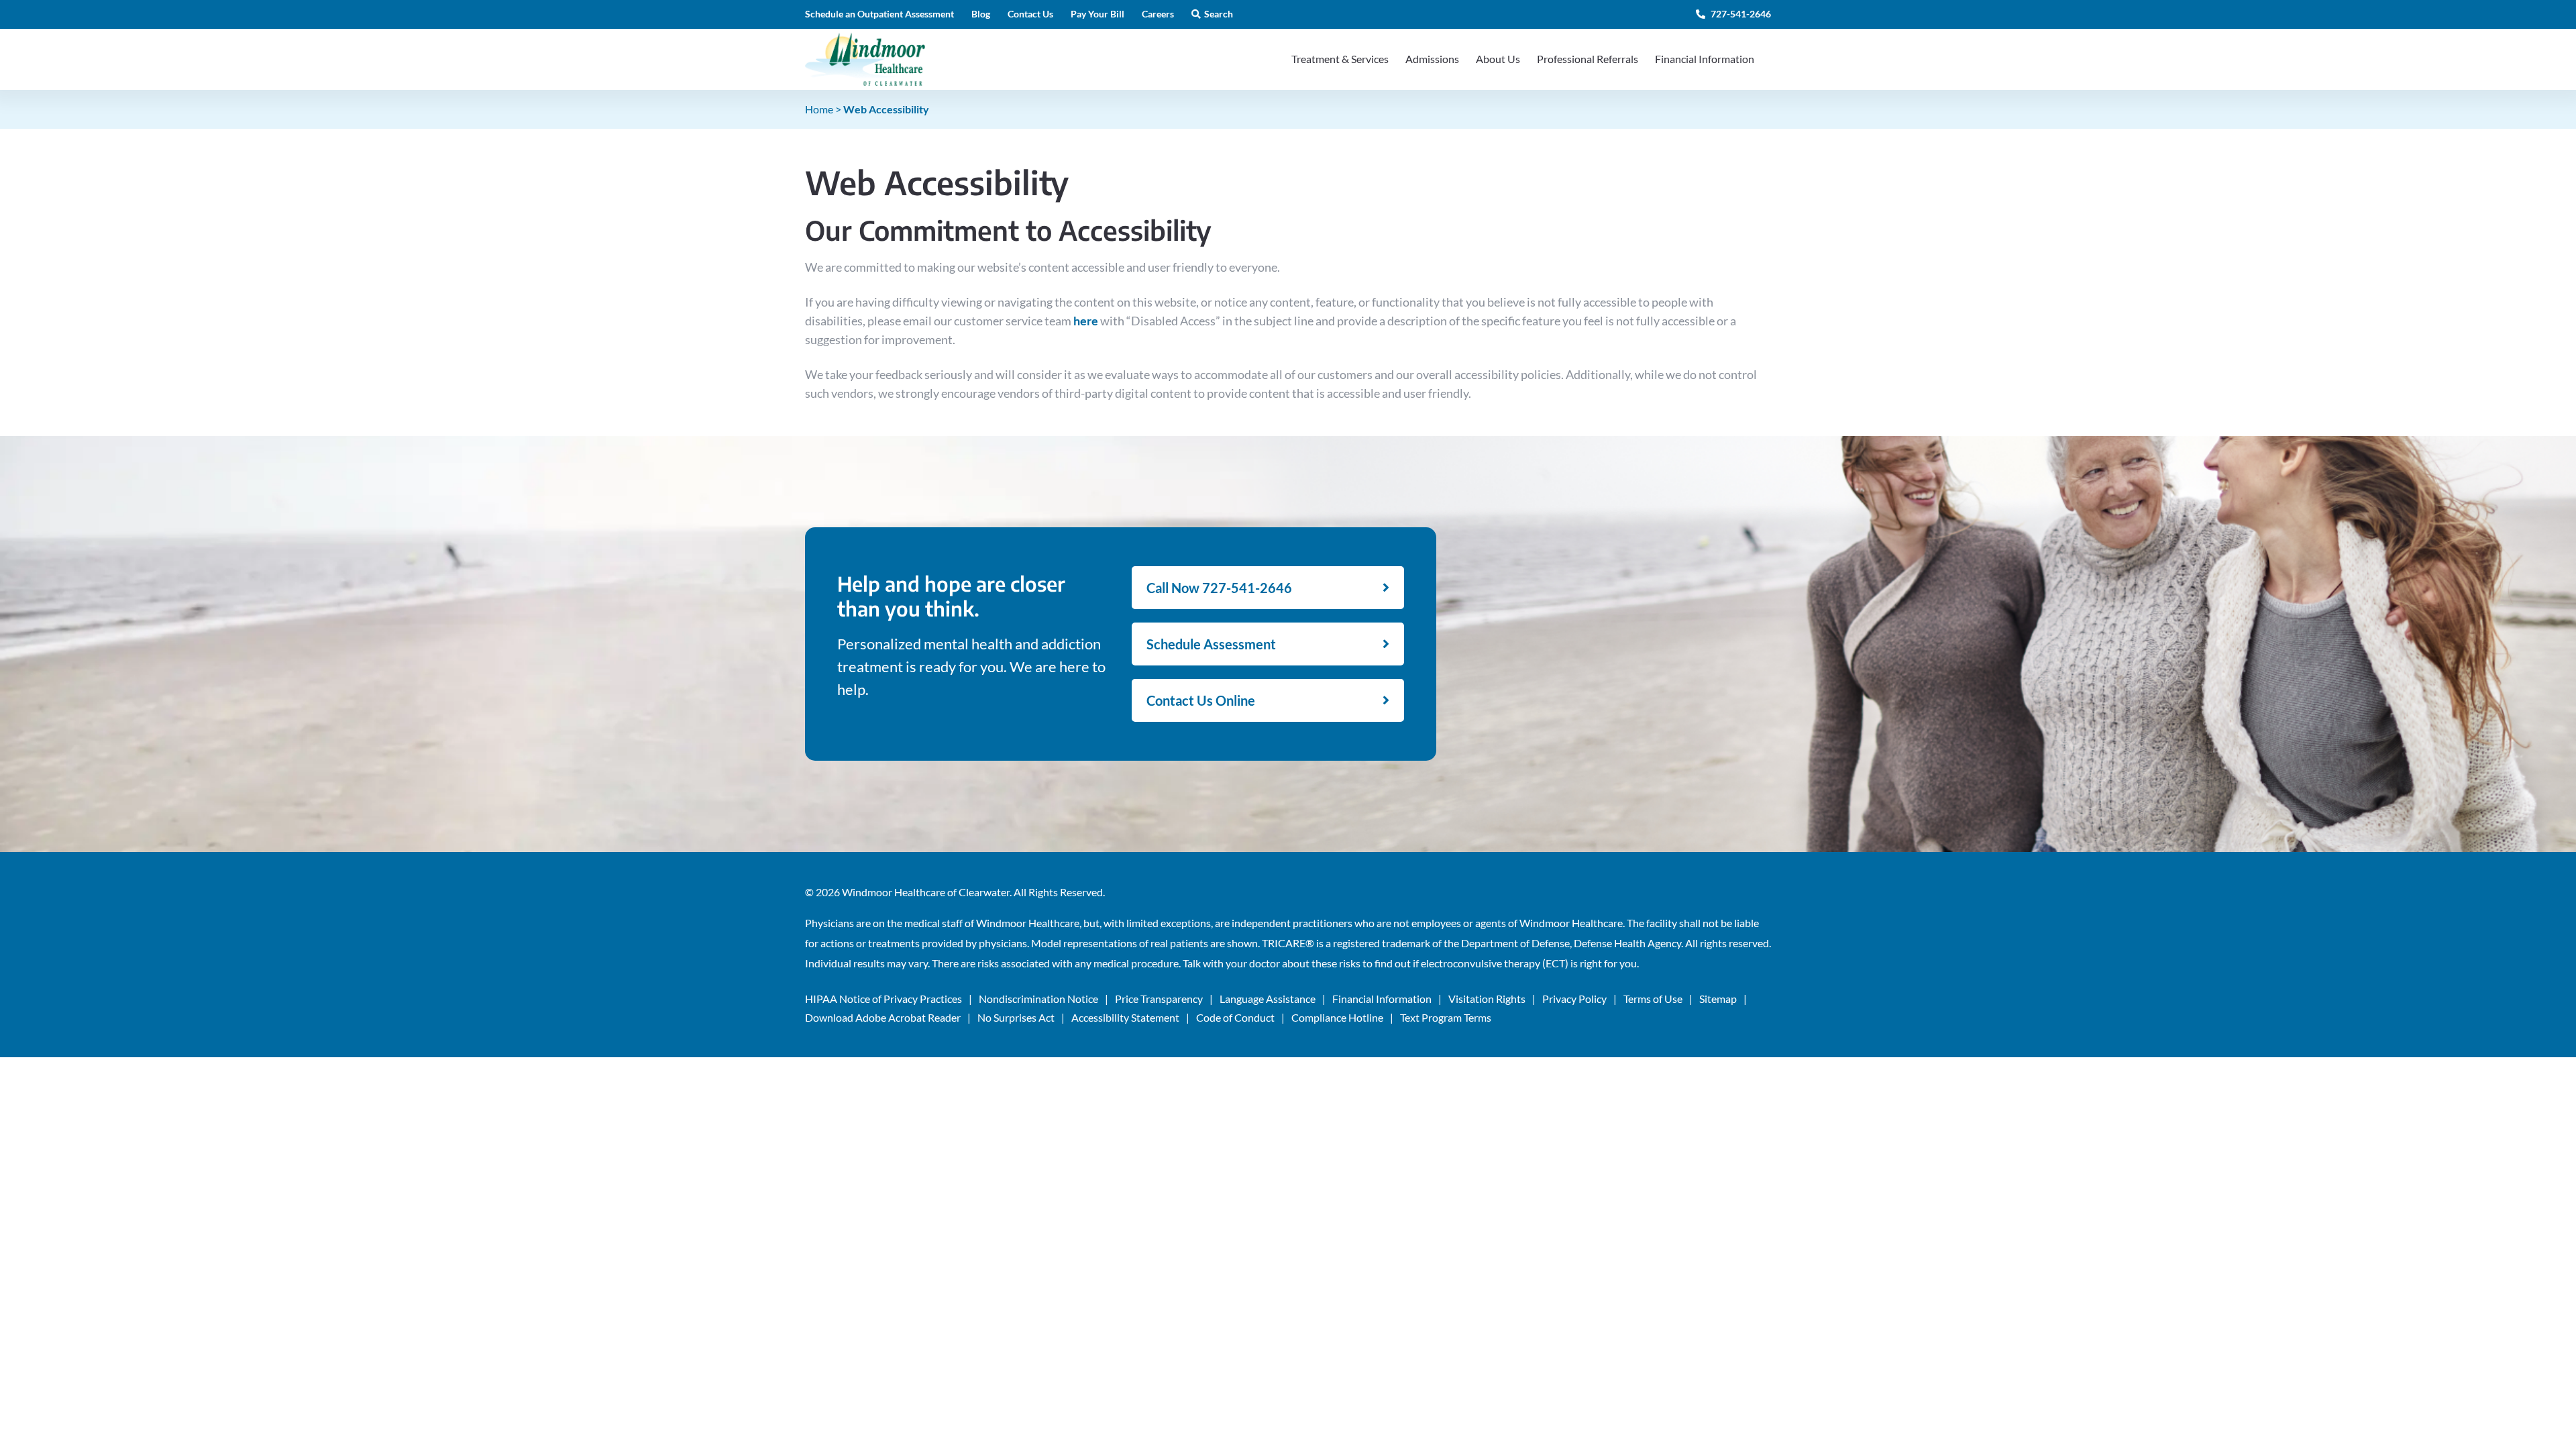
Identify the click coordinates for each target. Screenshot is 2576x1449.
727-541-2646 (1740, 14)
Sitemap (1718, 999)
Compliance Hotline (1337, 1017)
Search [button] (1219, 14)
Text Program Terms (1446, 1017)
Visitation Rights (1487, 999)
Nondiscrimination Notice (1038, 999)
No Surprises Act (1016, 1017)
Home (819, 109)
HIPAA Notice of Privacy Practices (883, 999)
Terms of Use (1653, 999)
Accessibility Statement (1125, 1017)
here (1086, 321)
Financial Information (1382, 999)
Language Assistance (1268, 999)
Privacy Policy (1574, 999)
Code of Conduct (1235, 1017)
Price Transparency (1159, 999)
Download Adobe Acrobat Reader (883, 1017)
